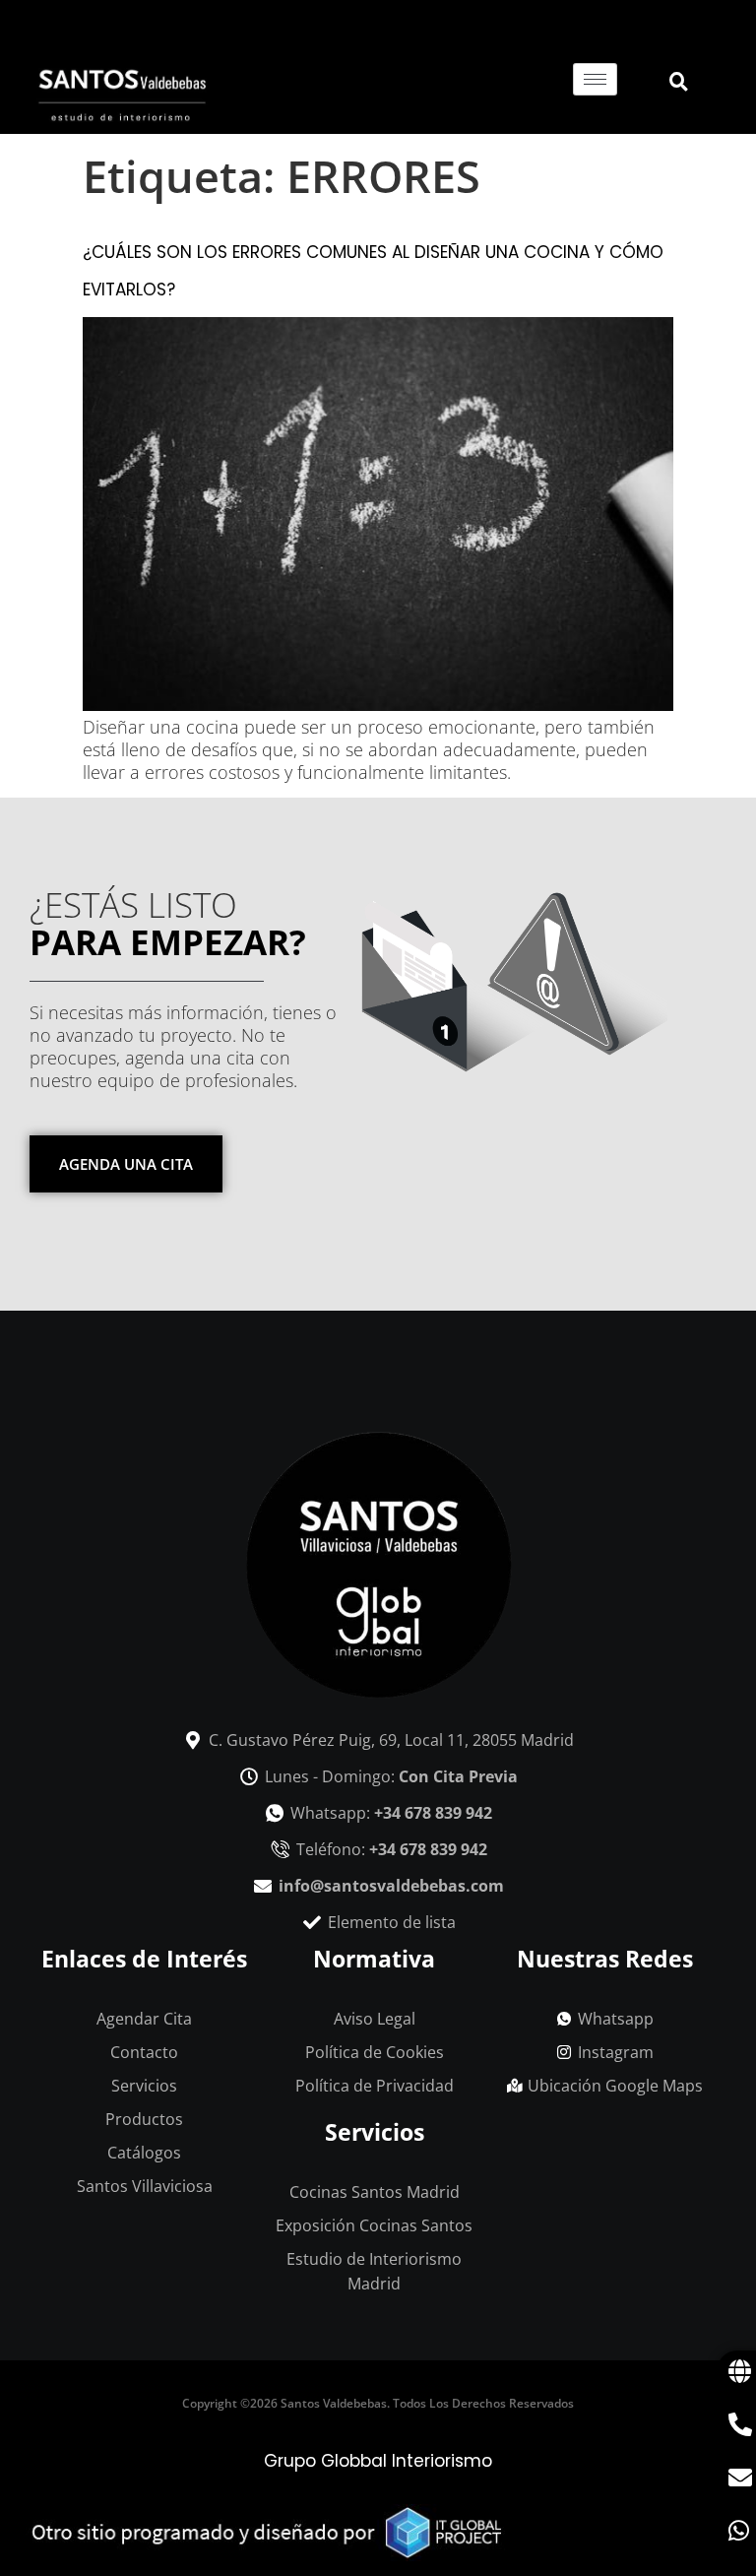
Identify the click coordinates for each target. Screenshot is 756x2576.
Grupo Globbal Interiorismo (378, 2461)
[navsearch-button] (666, 83)
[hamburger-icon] (595, 79)
